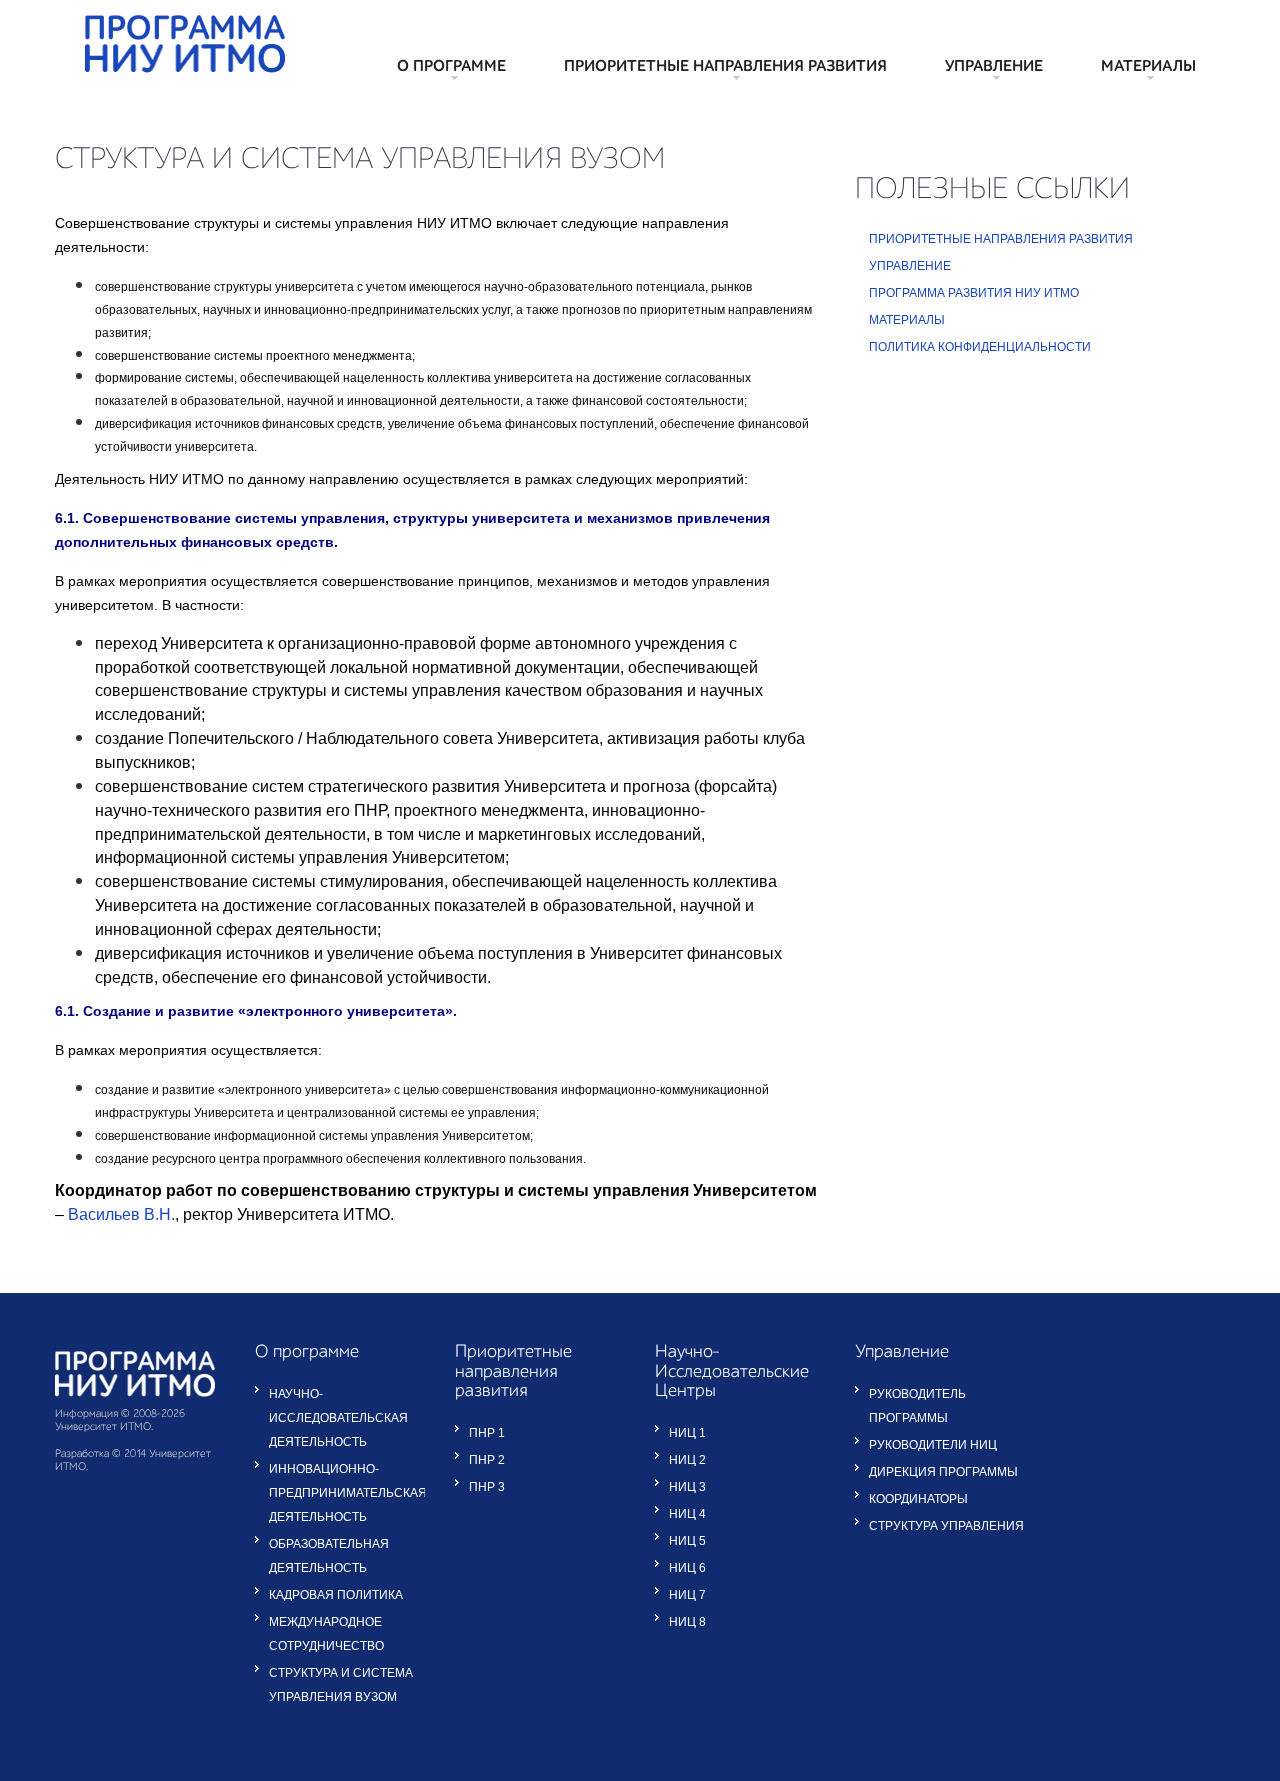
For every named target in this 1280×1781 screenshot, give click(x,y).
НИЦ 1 (687, 1433)
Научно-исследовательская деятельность (338, 1418)
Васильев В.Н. (121, 1214)
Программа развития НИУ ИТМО (974, 293)
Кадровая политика (336, 1595)
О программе (451, 67)
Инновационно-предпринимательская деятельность (348, 1493)
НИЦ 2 (687, 1460)
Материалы (1148, 67)
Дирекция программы (943, 1472)
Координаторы (918, 1499)
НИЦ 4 (687, 1514)
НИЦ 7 (687, 1595)
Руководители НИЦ (933, 1445)
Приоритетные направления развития (725, 67)
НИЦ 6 (687, 1568)
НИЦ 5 (687, 1541)
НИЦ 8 (687, 1622)
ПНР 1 (487, 1433)
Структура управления (946, 1526)
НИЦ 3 (687, 1487)
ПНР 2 (487, 1460)
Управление (994, 67)
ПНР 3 (487, 1487)
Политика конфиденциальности (980, 347)
